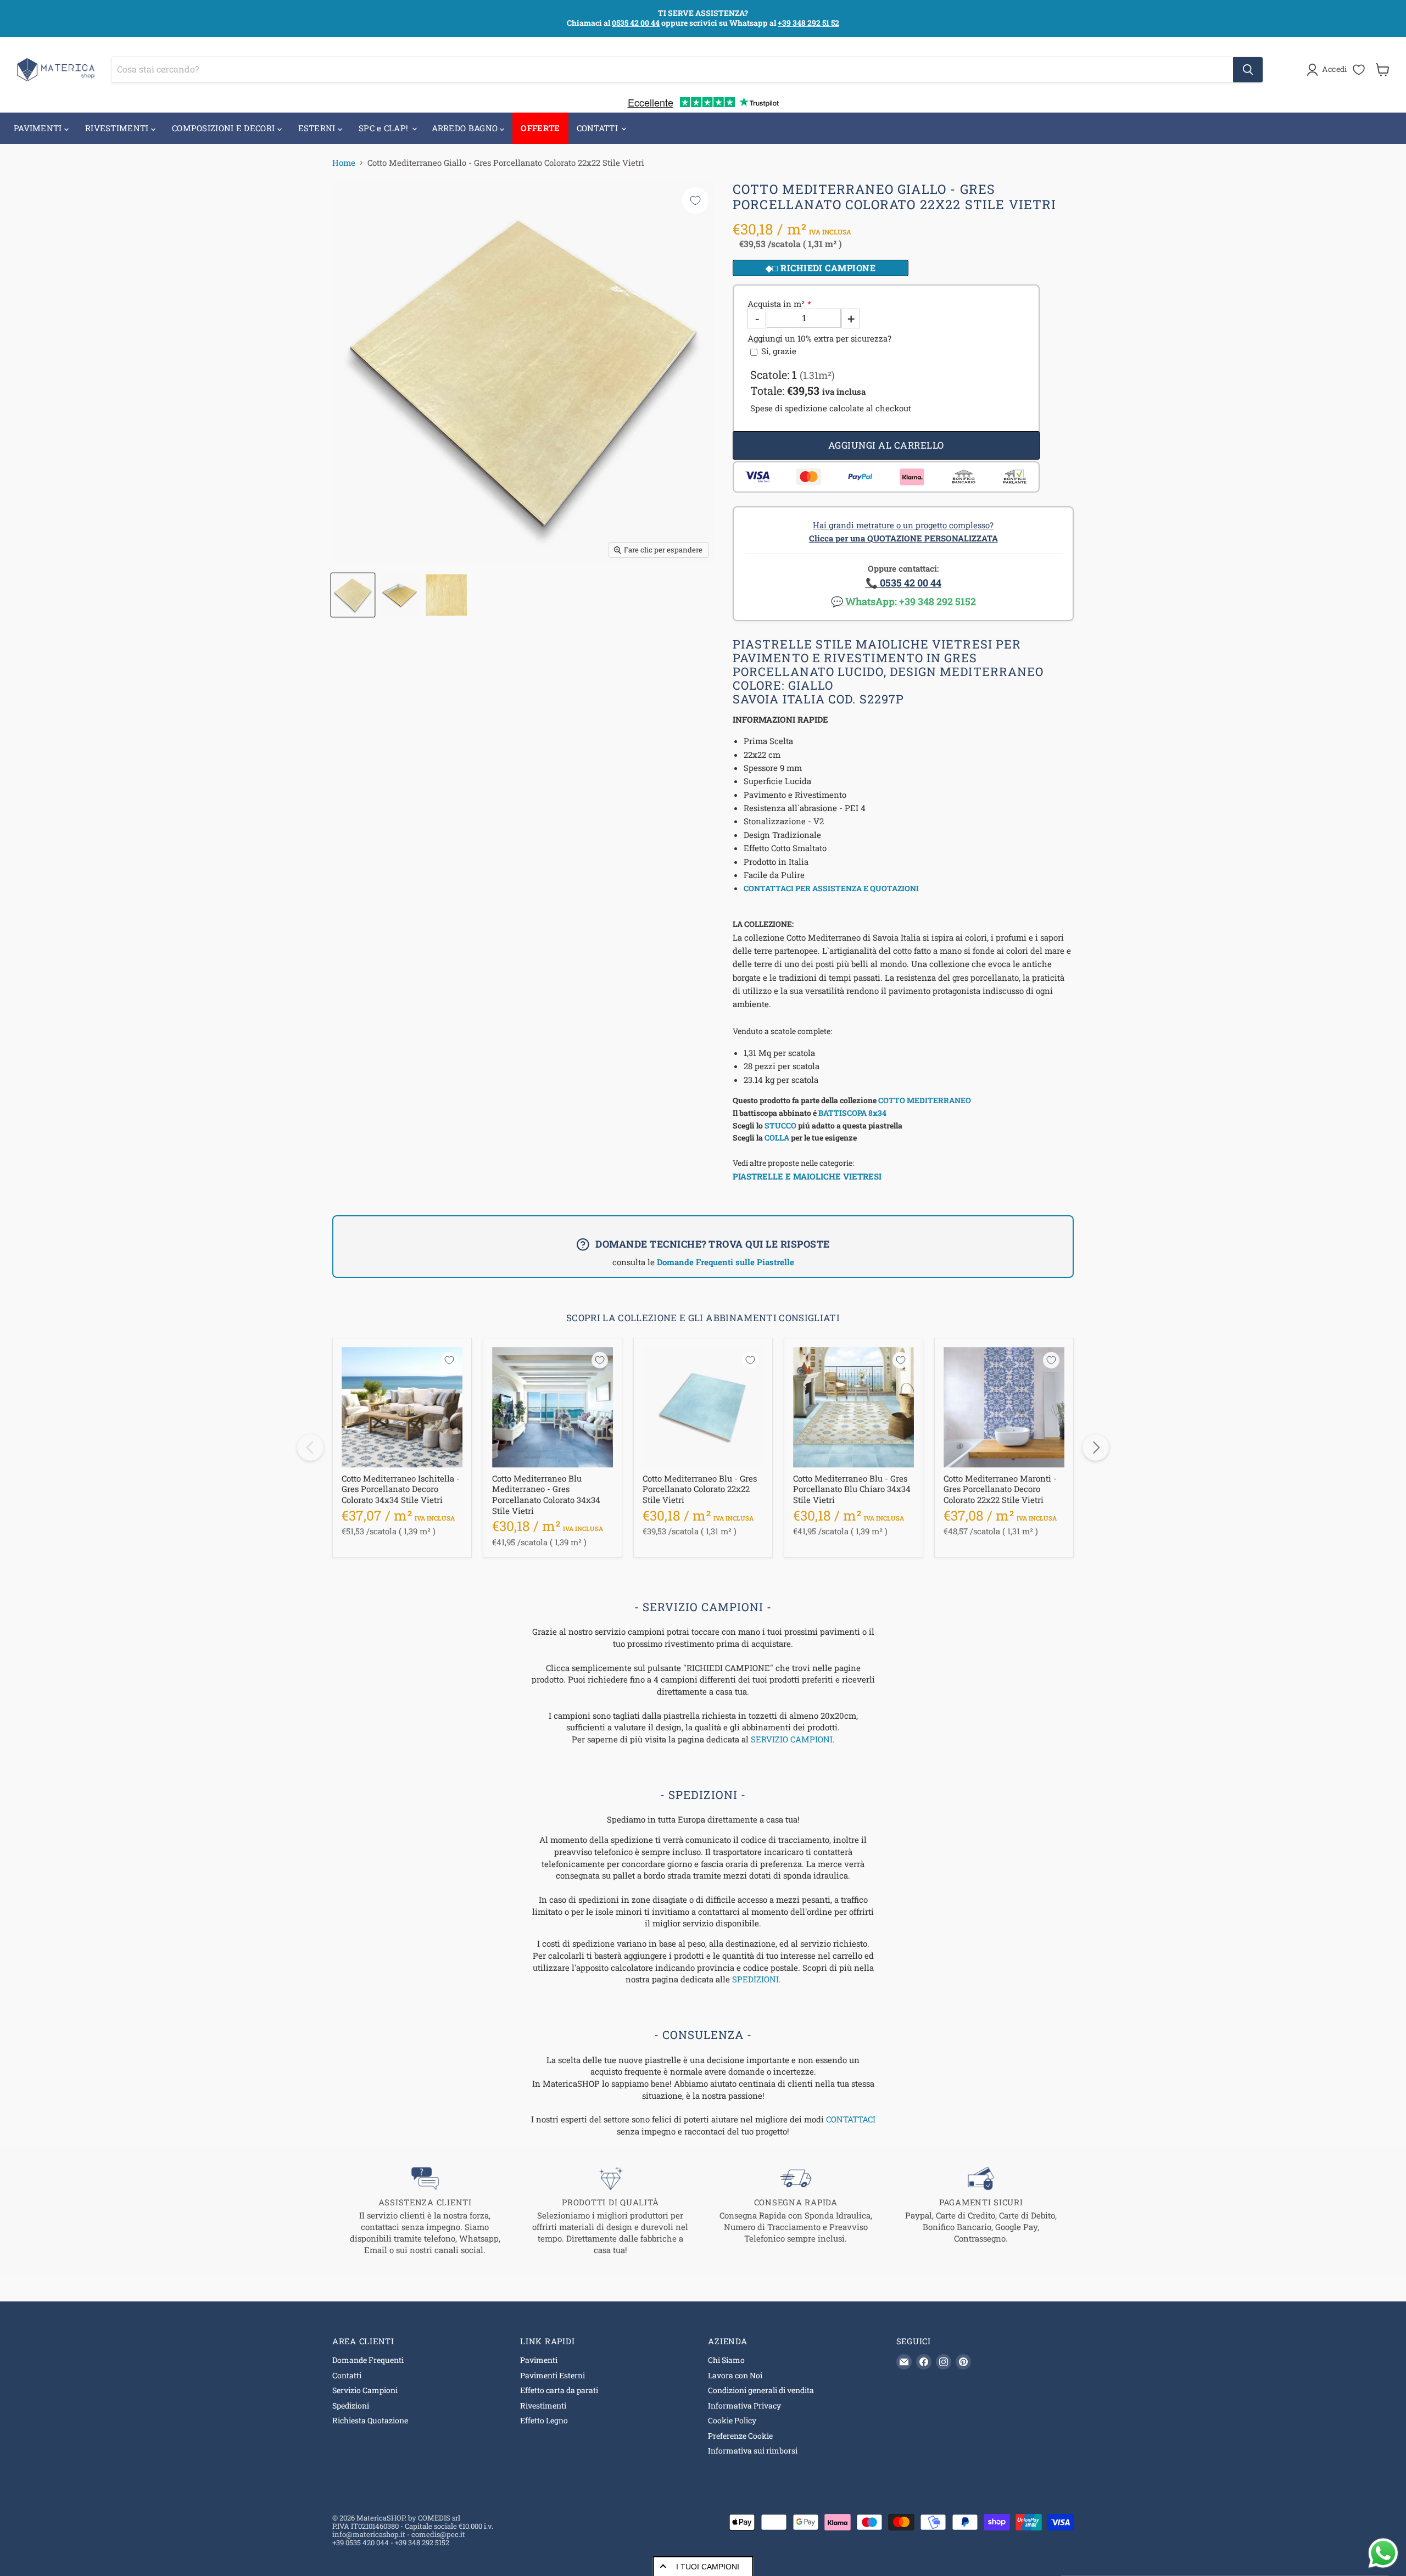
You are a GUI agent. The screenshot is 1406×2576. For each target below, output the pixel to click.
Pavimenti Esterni (553, 2375)
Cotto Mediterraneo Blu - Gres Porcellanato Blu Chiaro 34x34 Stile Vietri (852, 1489)
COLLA (777, 1138)
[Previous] (310, 1448)
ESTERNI (318, 128)
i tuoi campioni (708, 2567)
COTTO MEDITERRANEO (925, 1100)
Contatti (347, 2375)
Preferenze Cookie (740, 2436)
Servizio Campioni (365, 2390)
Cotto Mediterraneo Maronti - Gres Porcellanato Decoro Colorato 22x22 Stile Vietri (1000, 1489)
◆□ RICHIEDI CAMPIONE (821, 268)
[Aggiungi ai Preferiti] (695, 200)
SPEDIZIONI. (757, 1979)
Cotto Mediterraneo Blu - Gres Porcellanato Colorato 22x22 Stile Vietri (700, 1489)
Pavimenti (539, 2360)
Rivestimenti (543, 2405)
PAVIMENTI (39, 128)
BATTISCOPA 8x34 (852, 1113)
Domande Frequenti (368, 2360)
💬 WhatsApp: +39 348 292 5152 (903, 601)
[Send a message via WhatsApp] (1383, 2553)
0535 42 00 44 (636, 23)
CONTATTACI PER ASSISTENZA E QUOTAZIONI (831, 888)
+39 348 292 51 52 (808, 23)
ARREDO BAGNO (466, 128)
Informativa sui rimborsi (753, 2451)
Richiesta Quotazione (370, 2420)
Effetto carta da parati (559, 2390)
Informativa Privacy (744, 2405)
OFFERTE (540, 128)
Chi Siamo (726, 2360)
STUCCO (780, 1125)
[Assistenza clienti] (425, 2211)
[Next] (1096, 1448)
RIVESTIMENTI (118, 128)
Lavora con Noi (735, 2375)
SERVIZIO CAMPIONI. (793, 1739)
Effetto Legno (544, 2420)
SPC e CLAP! (385, 128)
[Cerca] (1248, 70)
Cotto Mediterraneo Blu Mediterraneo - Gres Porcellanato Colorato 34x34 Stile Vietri (546, 1494)
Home (344, 163)
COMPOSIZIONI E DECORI (225, 128)
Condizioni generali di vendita (761, 2390)
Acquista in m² (776, 304)
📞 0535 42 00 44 (903, 583)
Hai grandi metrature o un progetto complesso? (903, 532)
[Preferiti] (1359, 70)
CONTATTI (599, 128)
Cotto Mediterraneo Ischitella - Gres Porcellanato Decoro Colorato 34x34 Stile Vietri (401, 1489)
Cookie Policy (732, 2420)
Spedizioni (351, 2405)
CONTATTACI (851, 2119)
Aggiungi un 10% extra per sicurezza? (819, 339)
